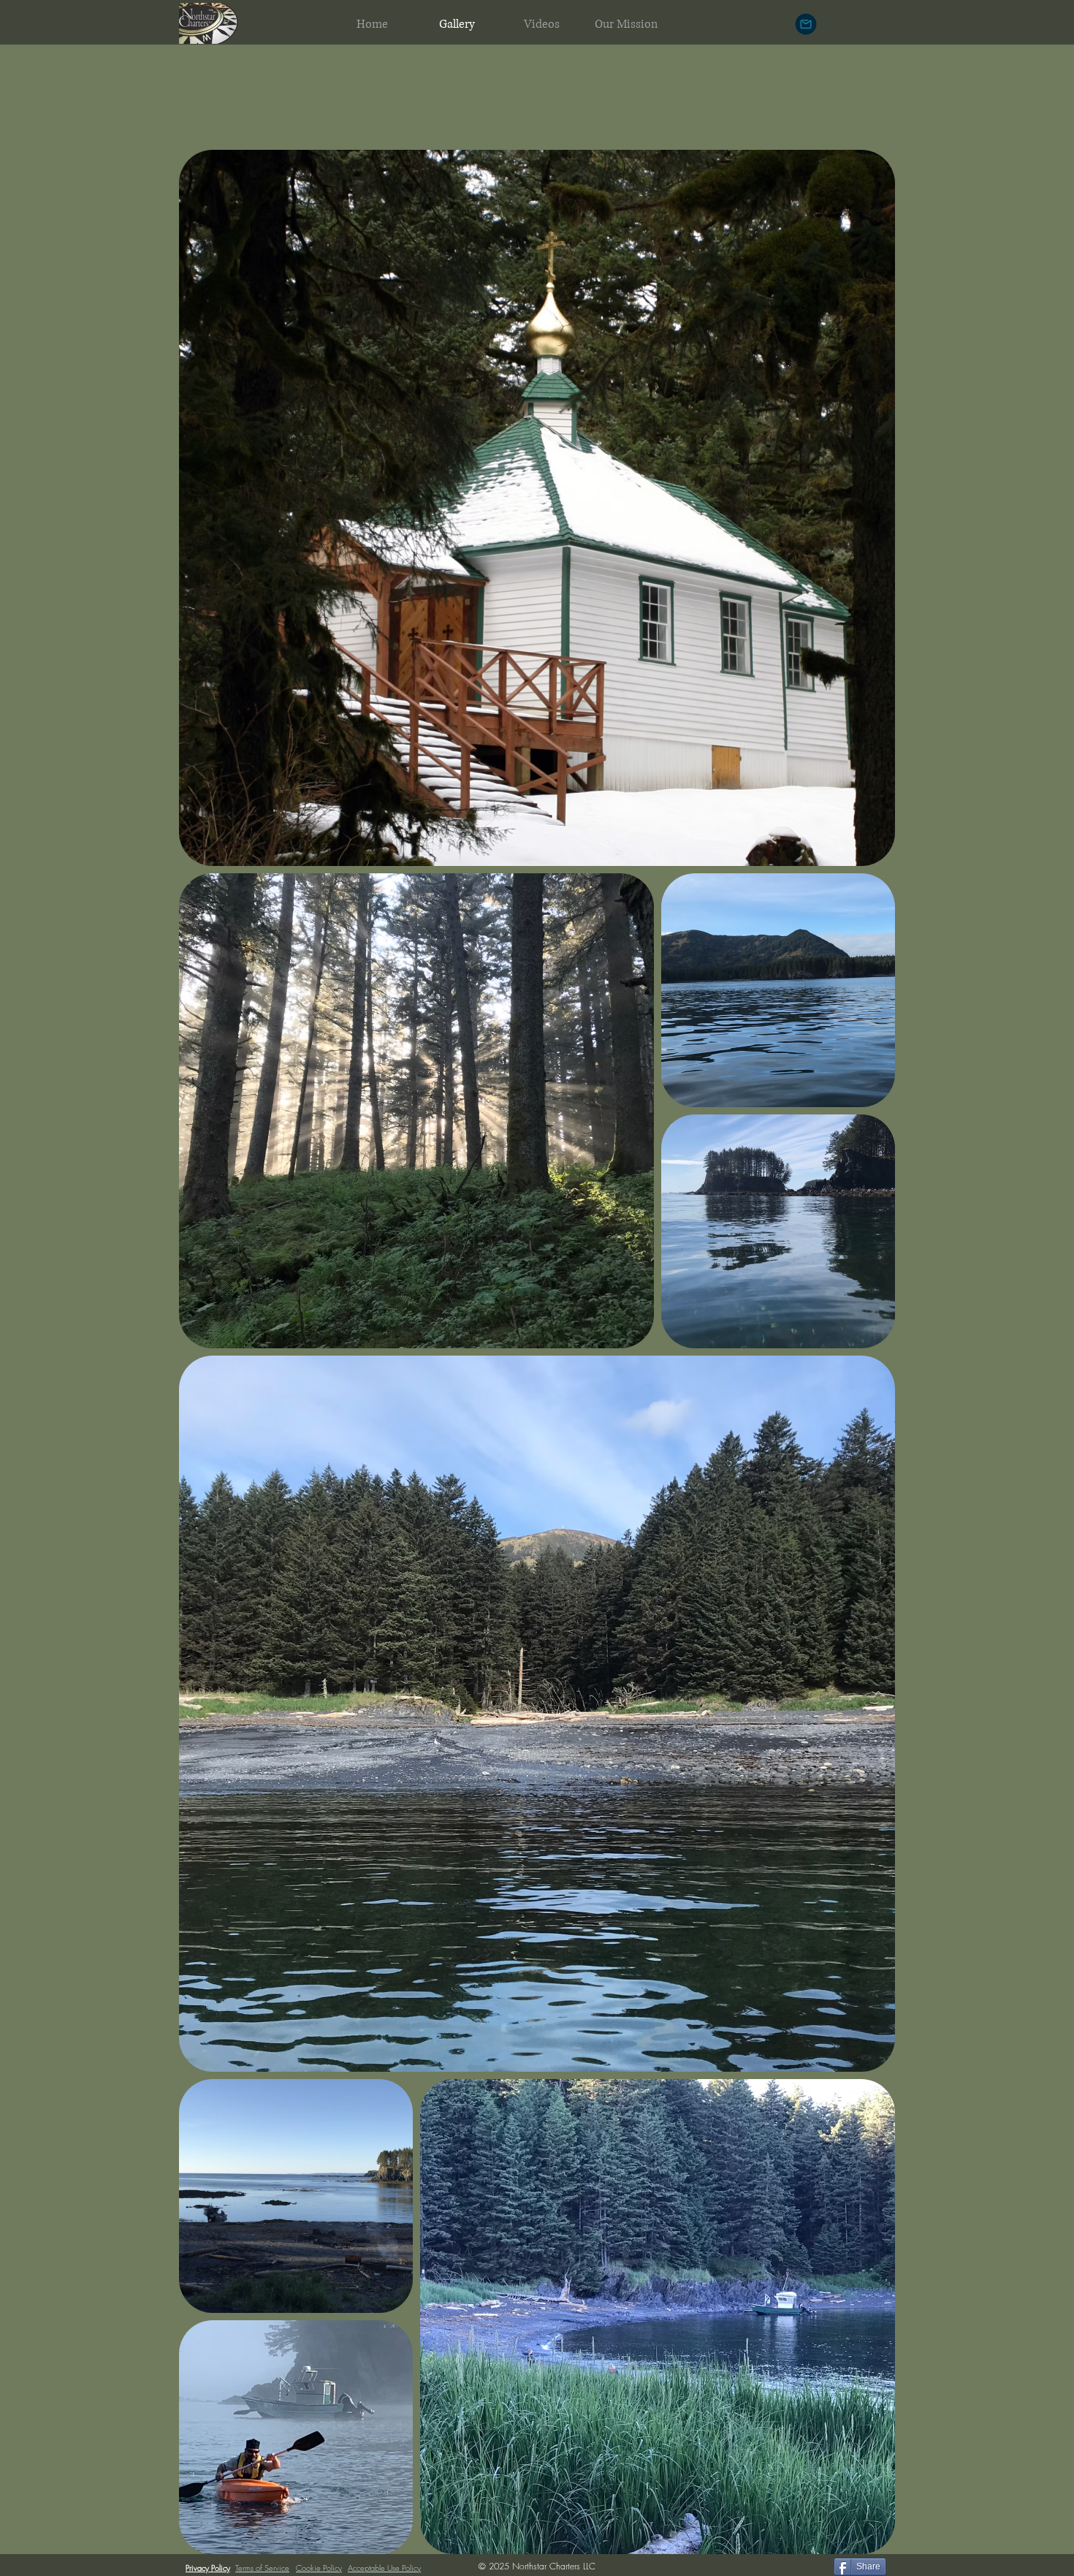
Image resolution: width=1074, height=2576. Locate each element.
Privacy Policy (208, 2568)
